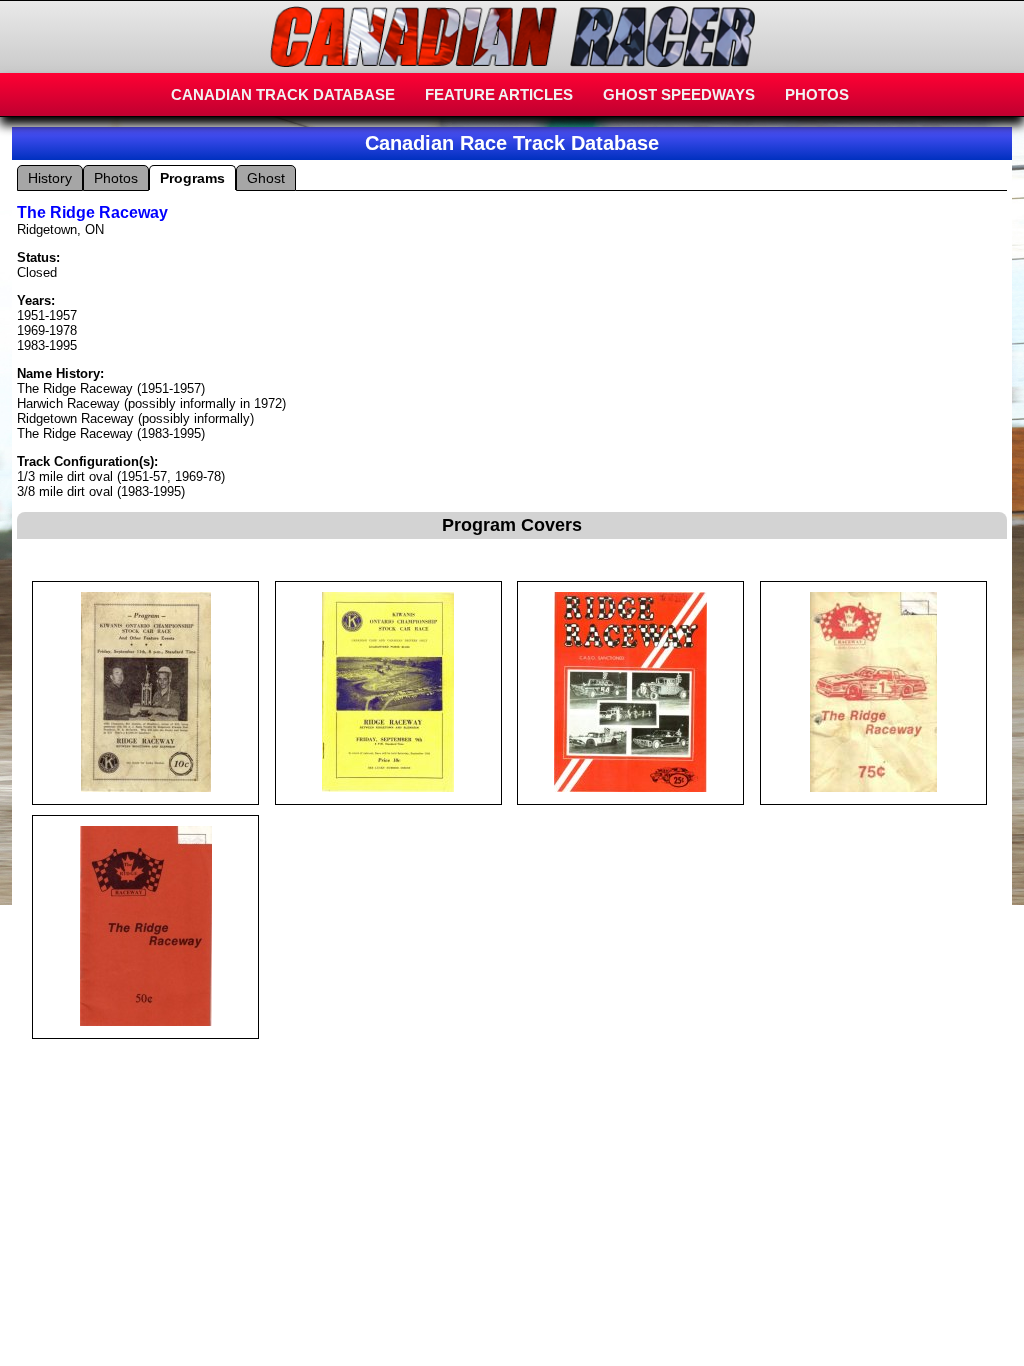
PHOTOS (817, 94)
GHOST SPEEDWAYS (679, 94)
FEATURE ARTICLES (499, 94)
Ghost (266, 178)
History (50, 178)
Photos (116, 178)
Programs (192, 178)
